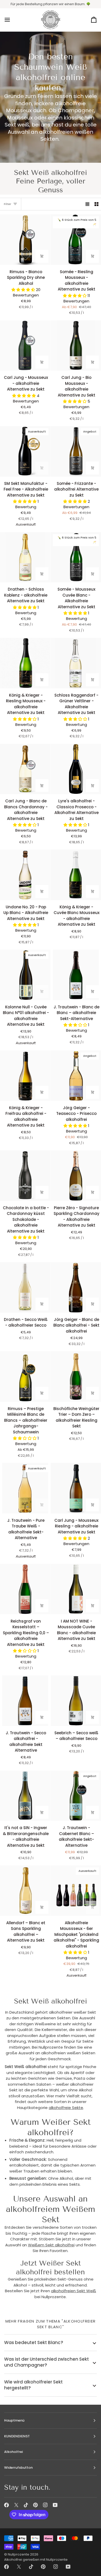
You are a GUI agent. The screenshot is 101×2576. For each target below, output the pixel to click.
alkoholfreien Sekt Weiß (74, 2291)
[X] (16, 2505)
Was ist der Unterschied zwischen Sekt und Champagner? (46, 2362)
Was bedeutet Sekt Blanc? (34, 2343)
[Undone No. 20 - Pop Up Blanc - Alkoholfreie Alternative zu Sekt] (25, 875)
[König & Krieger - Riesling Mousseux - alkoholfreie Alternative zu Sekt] (25, 663)
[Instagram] (45, 2505)
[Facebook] (6, 2505)
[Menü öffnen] (12, 20)
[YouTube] (55, 2505)
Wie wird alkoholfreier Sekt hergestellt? (33, 2385)
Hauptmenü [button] (14, 2420)
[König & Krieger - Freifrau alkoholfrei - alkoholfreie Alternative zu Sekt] (25, 1076)
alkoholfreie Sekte (66, 2108)
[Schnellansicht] (42, 256)
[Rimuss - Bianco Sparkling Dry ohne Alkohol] (25, 240)
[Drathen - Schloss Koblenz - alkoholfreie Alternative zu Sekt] (25, 557)
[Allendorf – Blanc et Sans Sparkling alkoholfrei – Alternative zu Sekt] (25, 1891)
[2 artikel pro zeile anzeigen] (96, 204)
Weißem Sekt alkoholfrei (51, 2245)
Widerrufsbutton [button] (18, 2468)
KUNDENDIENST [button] (17, 2436)
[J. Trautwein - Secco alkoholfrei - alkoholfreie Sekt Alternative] (25, 1701)
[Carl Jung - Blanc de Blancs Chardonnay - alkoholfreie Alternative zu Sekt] (25, 769)
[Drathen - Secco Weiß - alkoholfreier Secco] (25, 1287)
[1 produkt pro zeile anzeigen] (87, 204)
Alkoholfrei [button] (13, 2452)
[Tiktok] (26, 2505)
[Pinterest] (35, 2505)
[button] (24, 290)
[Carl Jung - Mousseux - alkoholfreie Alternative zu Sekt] (25, 346)
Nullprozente (19, 2554)
